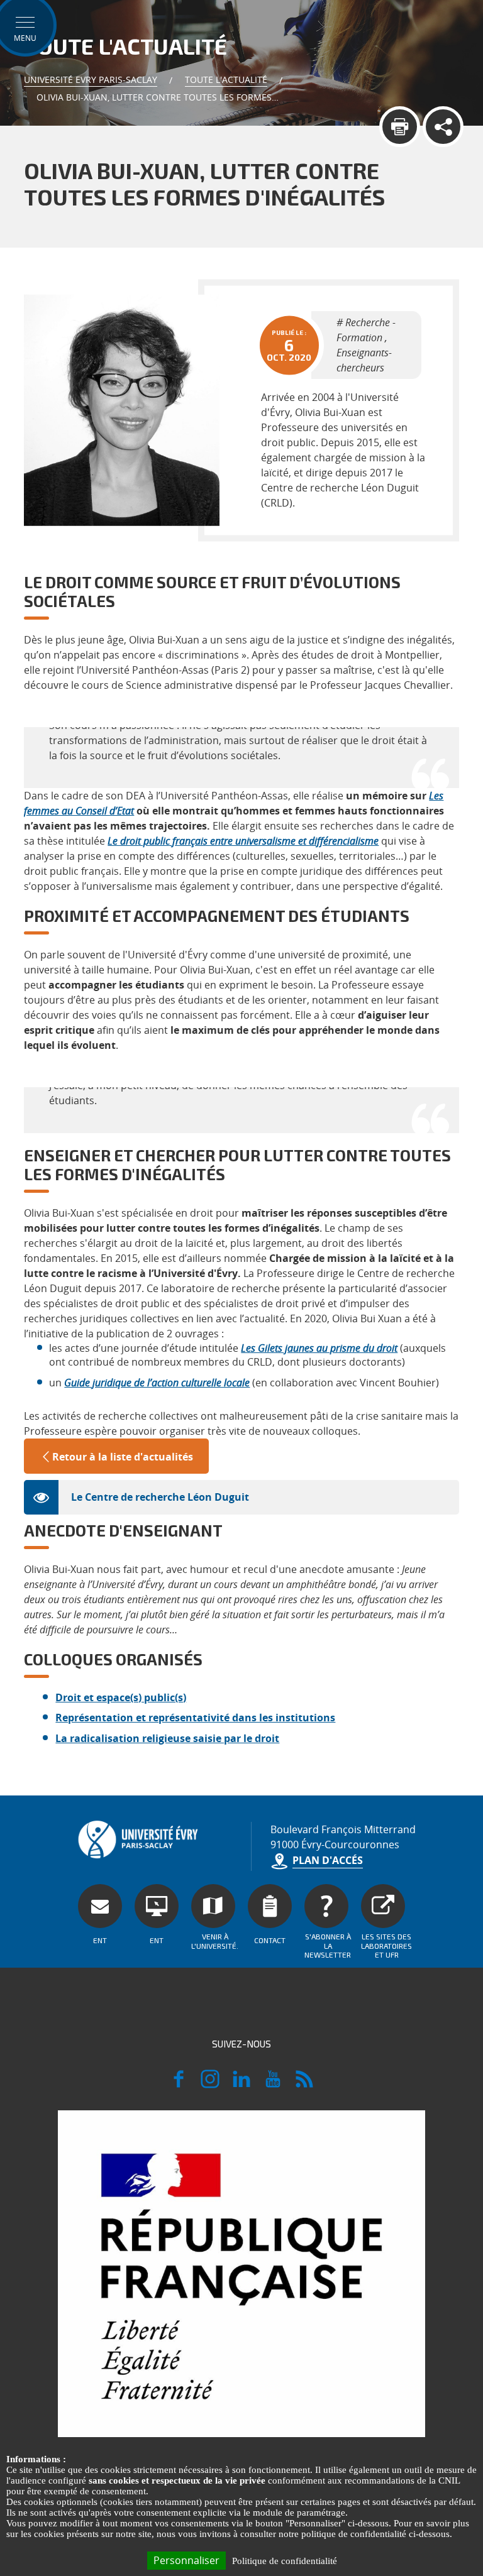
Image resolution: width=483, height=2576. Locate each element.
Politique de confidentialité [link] (285, 2561)
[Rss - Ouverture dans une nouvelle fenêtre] (304, 2085)
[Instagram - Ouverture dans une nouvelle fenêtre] (210, 2085)
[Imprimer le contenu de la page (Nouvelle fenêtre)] (400, 127)
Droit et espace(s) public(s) (121, 1697)
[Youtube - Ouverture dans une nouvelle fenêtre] (273, 2085)
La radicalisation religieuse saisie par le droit (167, 1738)
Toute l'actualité (226, 79)
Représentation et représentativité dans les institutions (195, 1718)
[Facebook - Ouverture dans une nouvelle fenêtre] (179, 2085)
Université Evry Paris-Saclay (91, 79)
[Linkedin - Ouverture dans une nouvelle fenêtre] (241, 2085)
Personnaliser (186, 2560)
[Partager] (443, 127)
